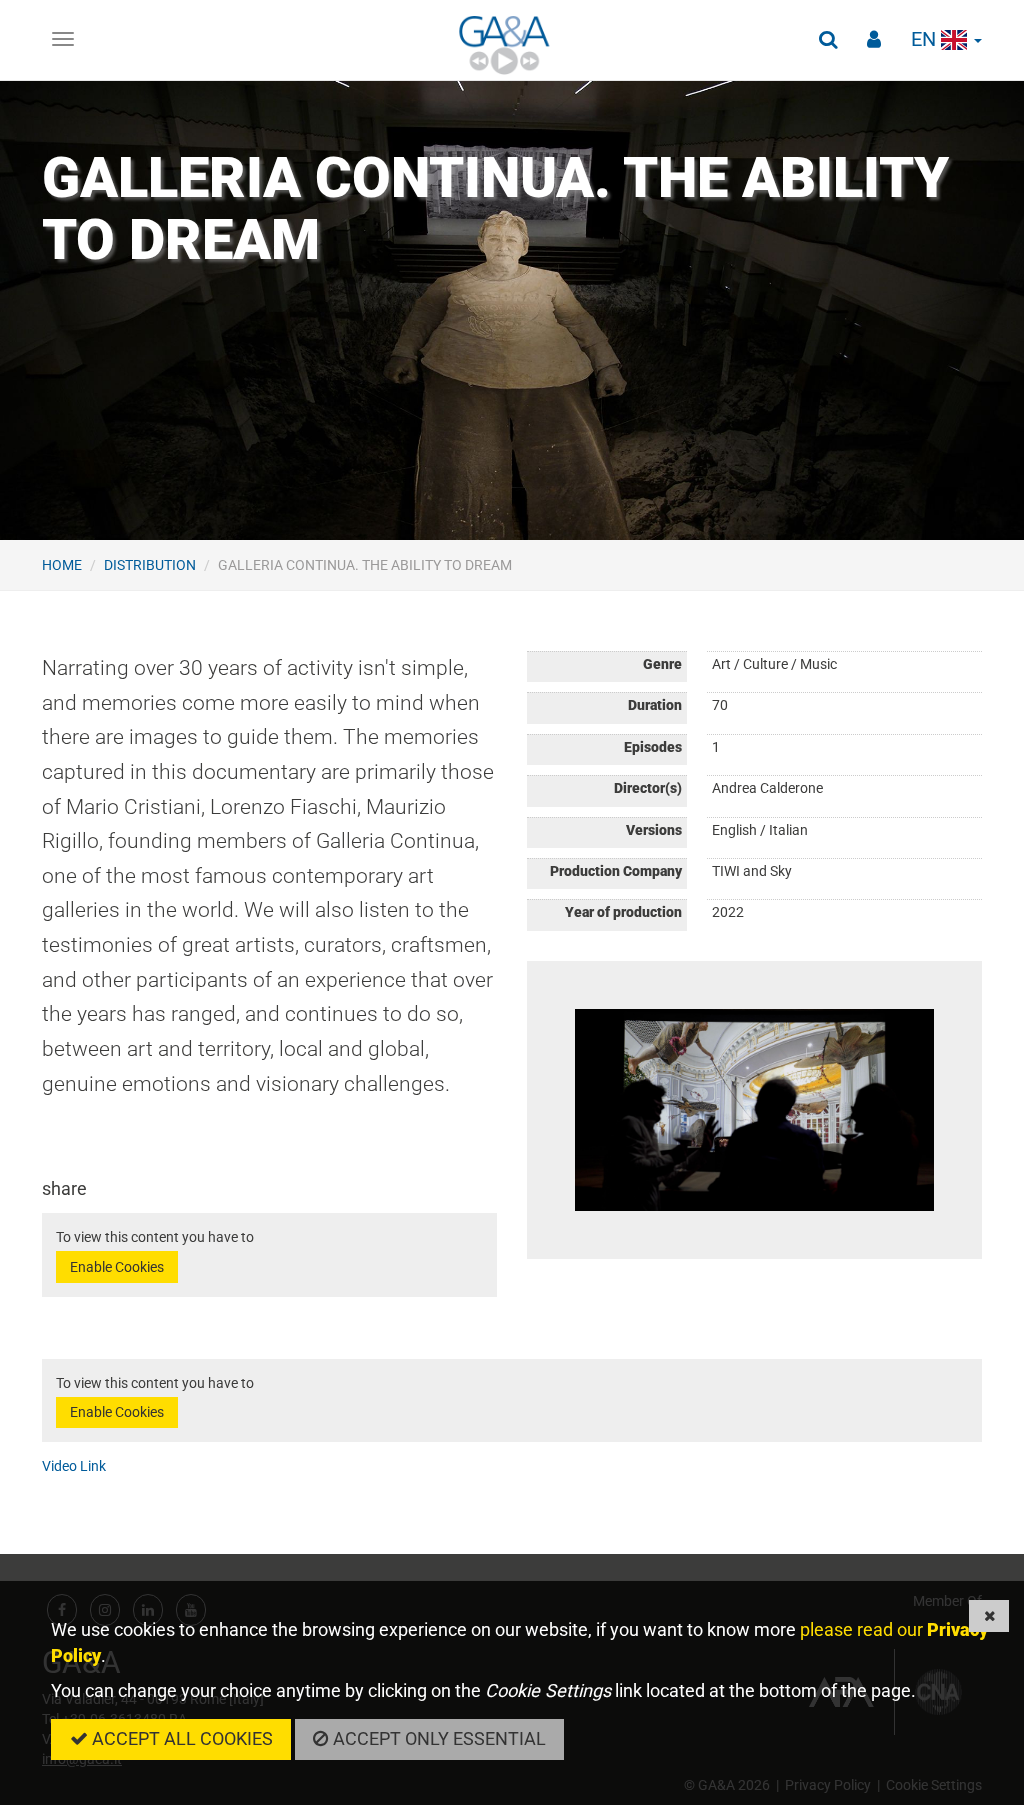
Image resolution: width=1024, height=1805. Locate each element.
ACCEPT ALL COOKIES (180, 1738)
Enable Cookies (117, 1267)
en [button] (926, 39)
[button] (828, 40)
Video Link (74, 1466)
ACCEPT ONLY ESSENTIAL (437, 1738)
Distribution (150, 565)
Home (62, 565)
